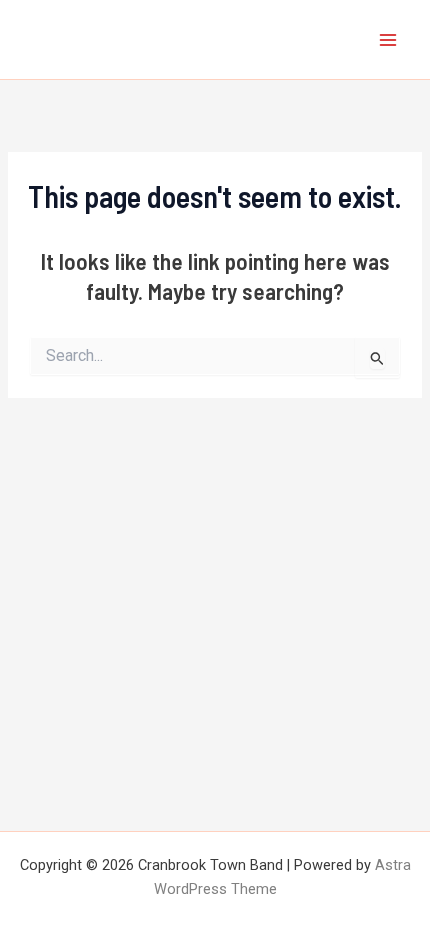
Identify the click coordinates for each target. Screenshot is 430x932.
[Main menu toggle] (388, 39)
